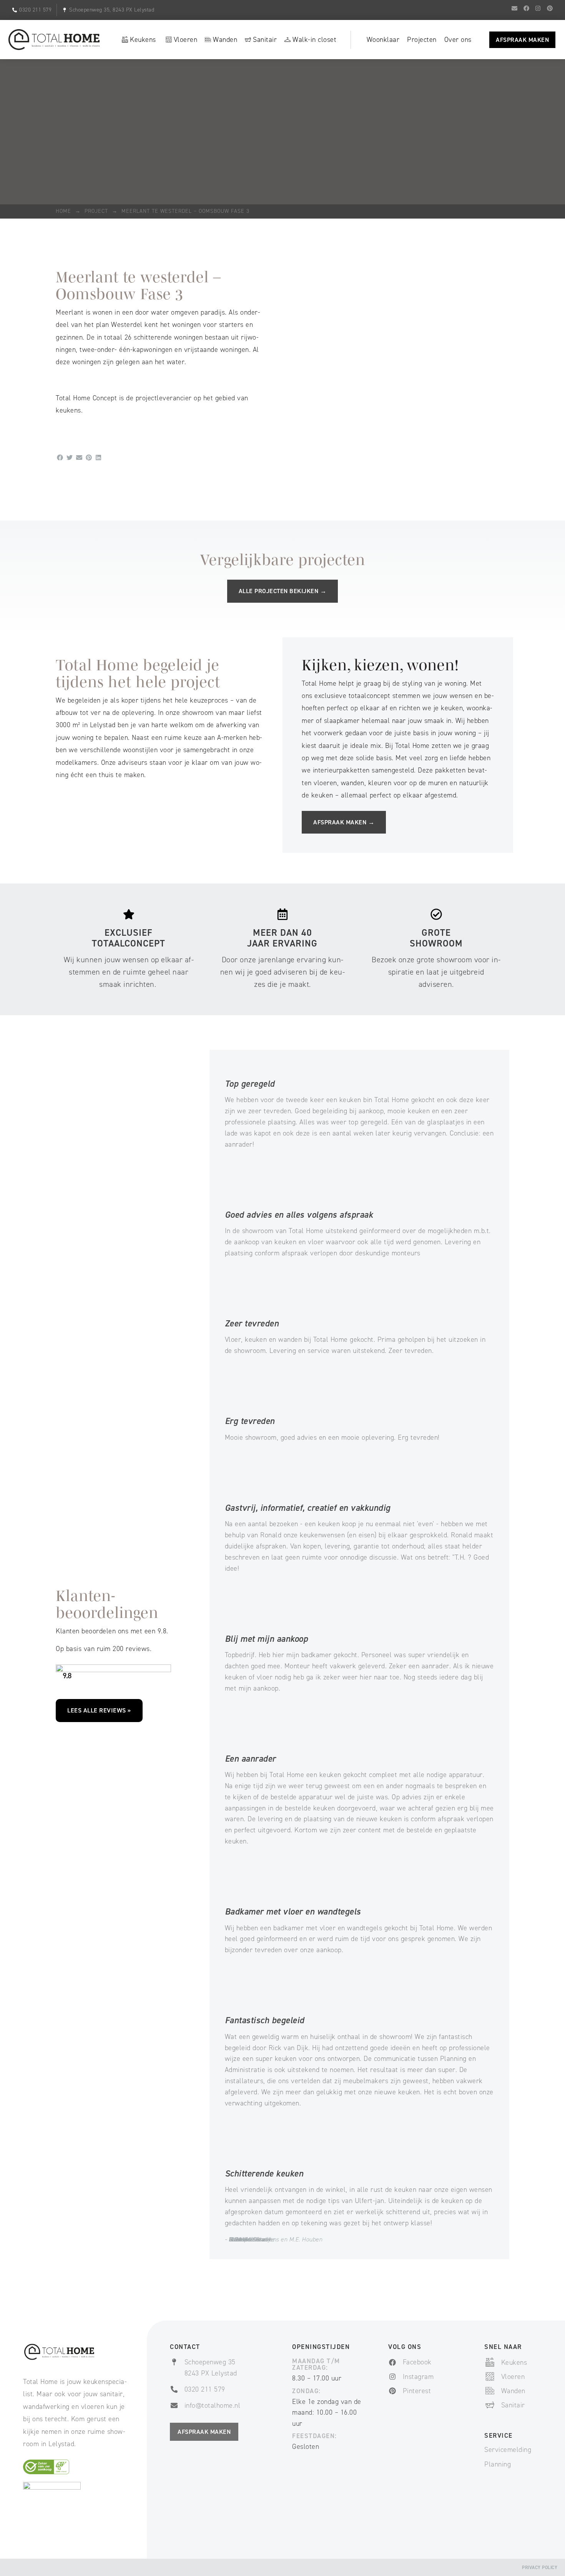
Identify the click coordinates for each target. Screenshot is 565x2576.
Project (96, 211)
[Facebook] (526, 8)
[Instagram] (538, 8)
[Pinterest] (550, 8)
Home (63, 211)
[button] (60, 458)
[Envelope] (515, 8)
